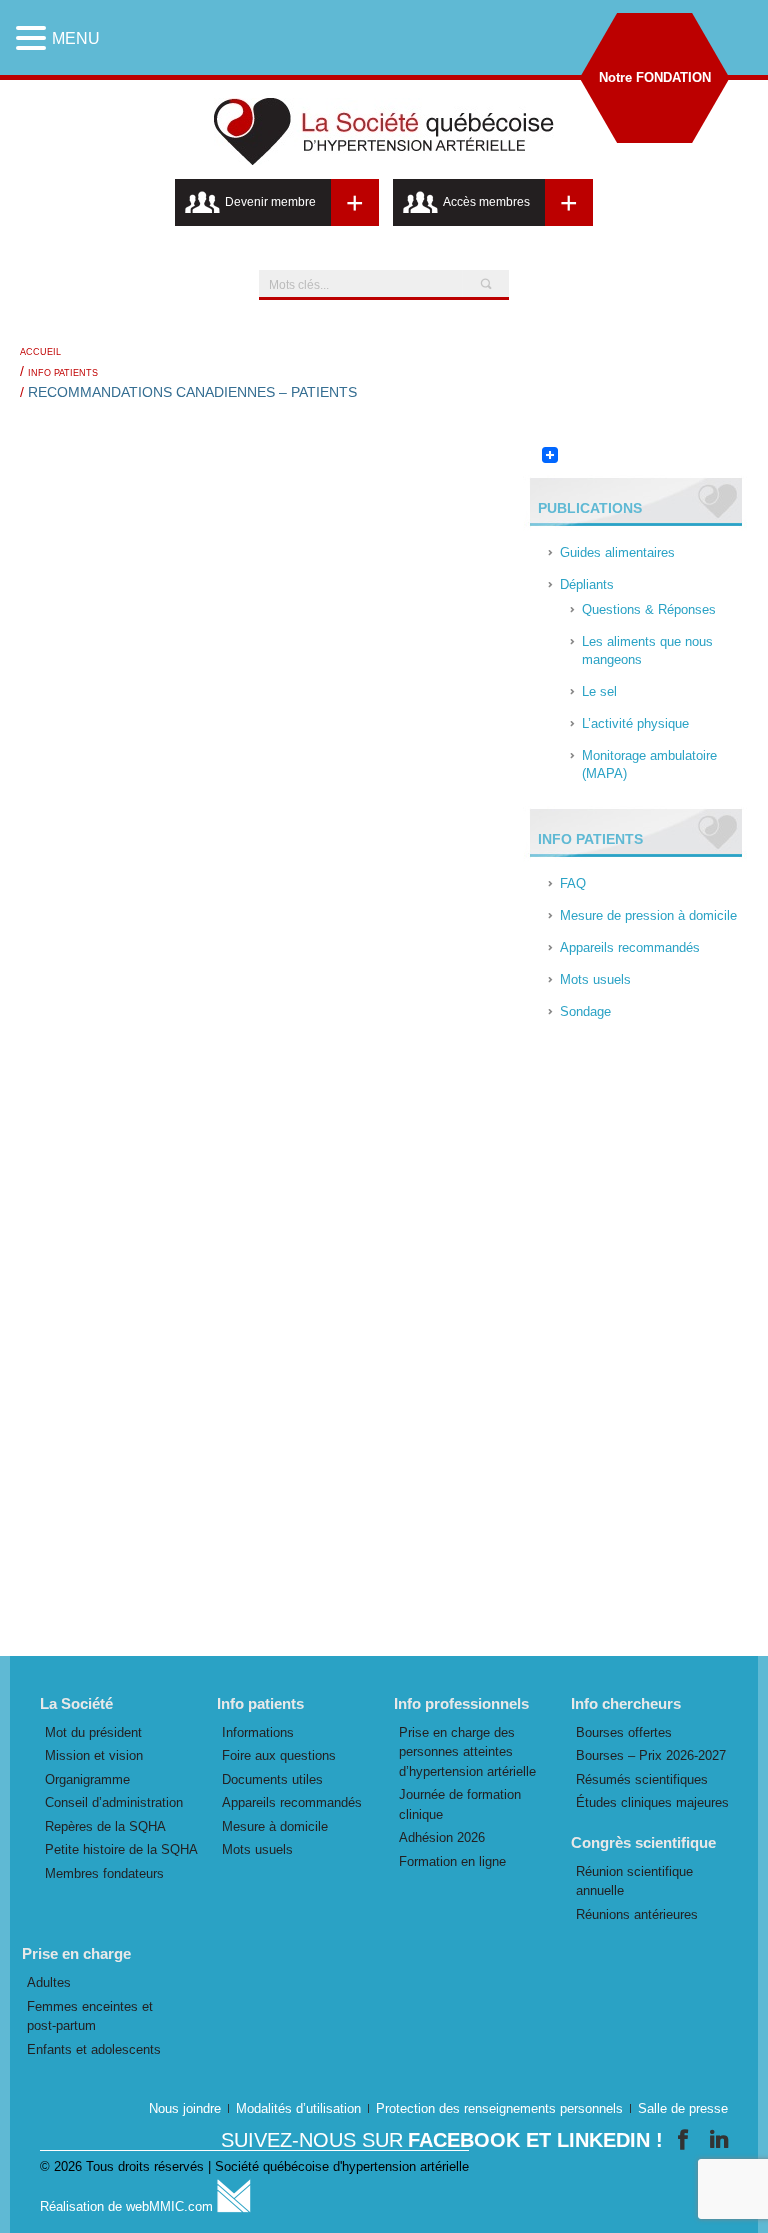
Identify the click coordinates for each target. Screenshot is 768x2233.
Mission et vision (94, 1755)
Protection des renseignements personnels (499, 2108)
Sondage (585, 1011)
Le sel (599, 691)
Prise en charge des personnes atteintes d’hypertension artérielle (467, 1752)
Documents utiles (272, 1779)
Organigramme (87, 1779)
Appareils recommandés (630, 947)
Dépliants (587, 584)
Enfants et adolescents (94, 2049)
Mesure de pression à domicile (648, 915)
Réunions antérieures (637, 1914)
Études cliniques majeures (652, 1802)
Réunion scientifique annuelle (634, 1881)
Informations (258, 1732)
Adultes (49, 1982)
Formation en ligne (452, 1861)
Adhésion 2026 (442, 1837)
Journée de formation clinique (460, 1804)
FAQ (573, 883)
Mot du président (93, 1732)
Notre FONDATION (655, 77)
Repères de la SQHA (105, 1826)
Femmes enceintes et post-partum (90, 2016)
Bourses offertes (624, 1732)
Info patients (63, 373)
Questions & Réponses (649, 609)
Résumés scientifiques (642, 1779)
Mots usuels (595, 979)
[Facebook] (686, 2139)
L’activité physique (635, 723)
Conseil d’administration (114, 1802)
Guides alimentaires (617, 552)
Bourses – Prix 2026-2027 (651, 1755)
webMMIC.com (171, 2206)
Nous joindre (185, 2108)
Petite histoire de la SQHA (121, 1849)
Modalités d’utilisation (298, 2108)
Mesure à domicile (275, 1826)
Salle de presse (683, 2108)
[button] (34, 38)
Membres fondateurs (104, 1873)
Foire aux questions (279, 1755)
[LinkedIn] (719, 2139)
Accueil (40, 352)
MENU (76, 38)
